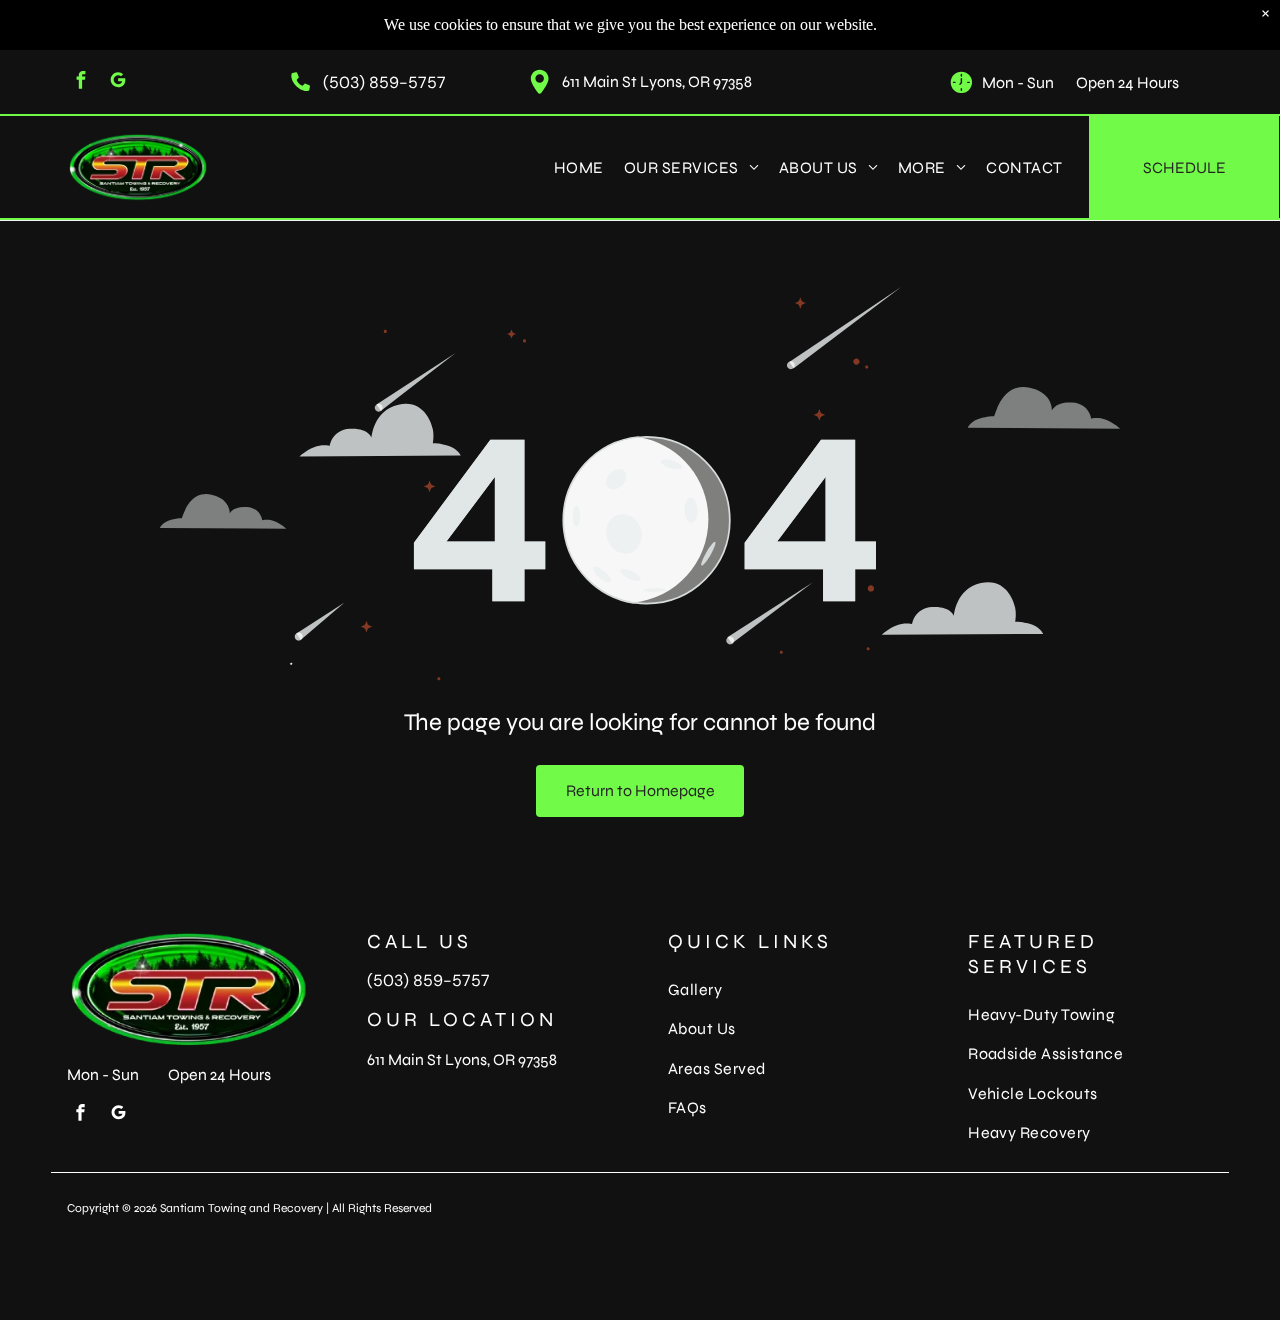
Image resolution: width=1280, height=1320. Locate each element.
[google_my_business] (117, 82)
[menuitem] (579, 166)
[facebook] (80, 82)
